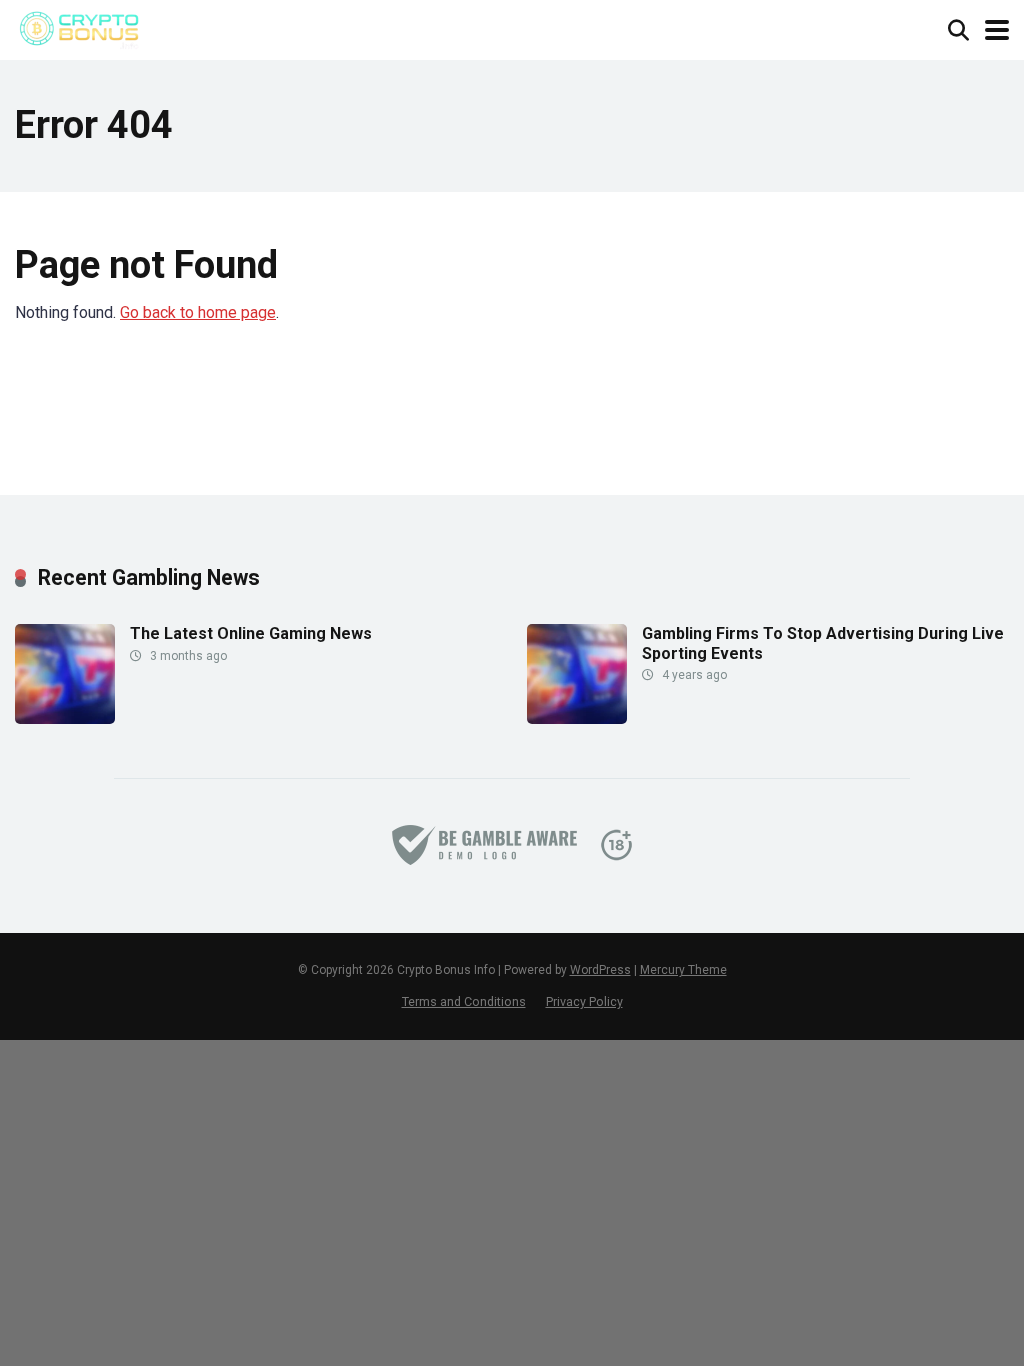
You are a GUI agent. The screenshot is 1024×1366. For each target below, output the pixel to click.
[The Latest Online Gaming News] (65, 718)
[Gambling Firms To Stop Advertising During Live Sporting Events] (577, 718)
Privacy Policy (584, 1001)
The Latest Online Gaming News (251, 633)
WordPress (600, 970)
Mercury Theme (683, 970)
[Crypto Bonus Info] (78, 27)
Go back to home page (198, 312)
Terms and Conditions (464, 1001)
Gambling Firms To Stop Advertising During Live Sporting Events (823, 643)
